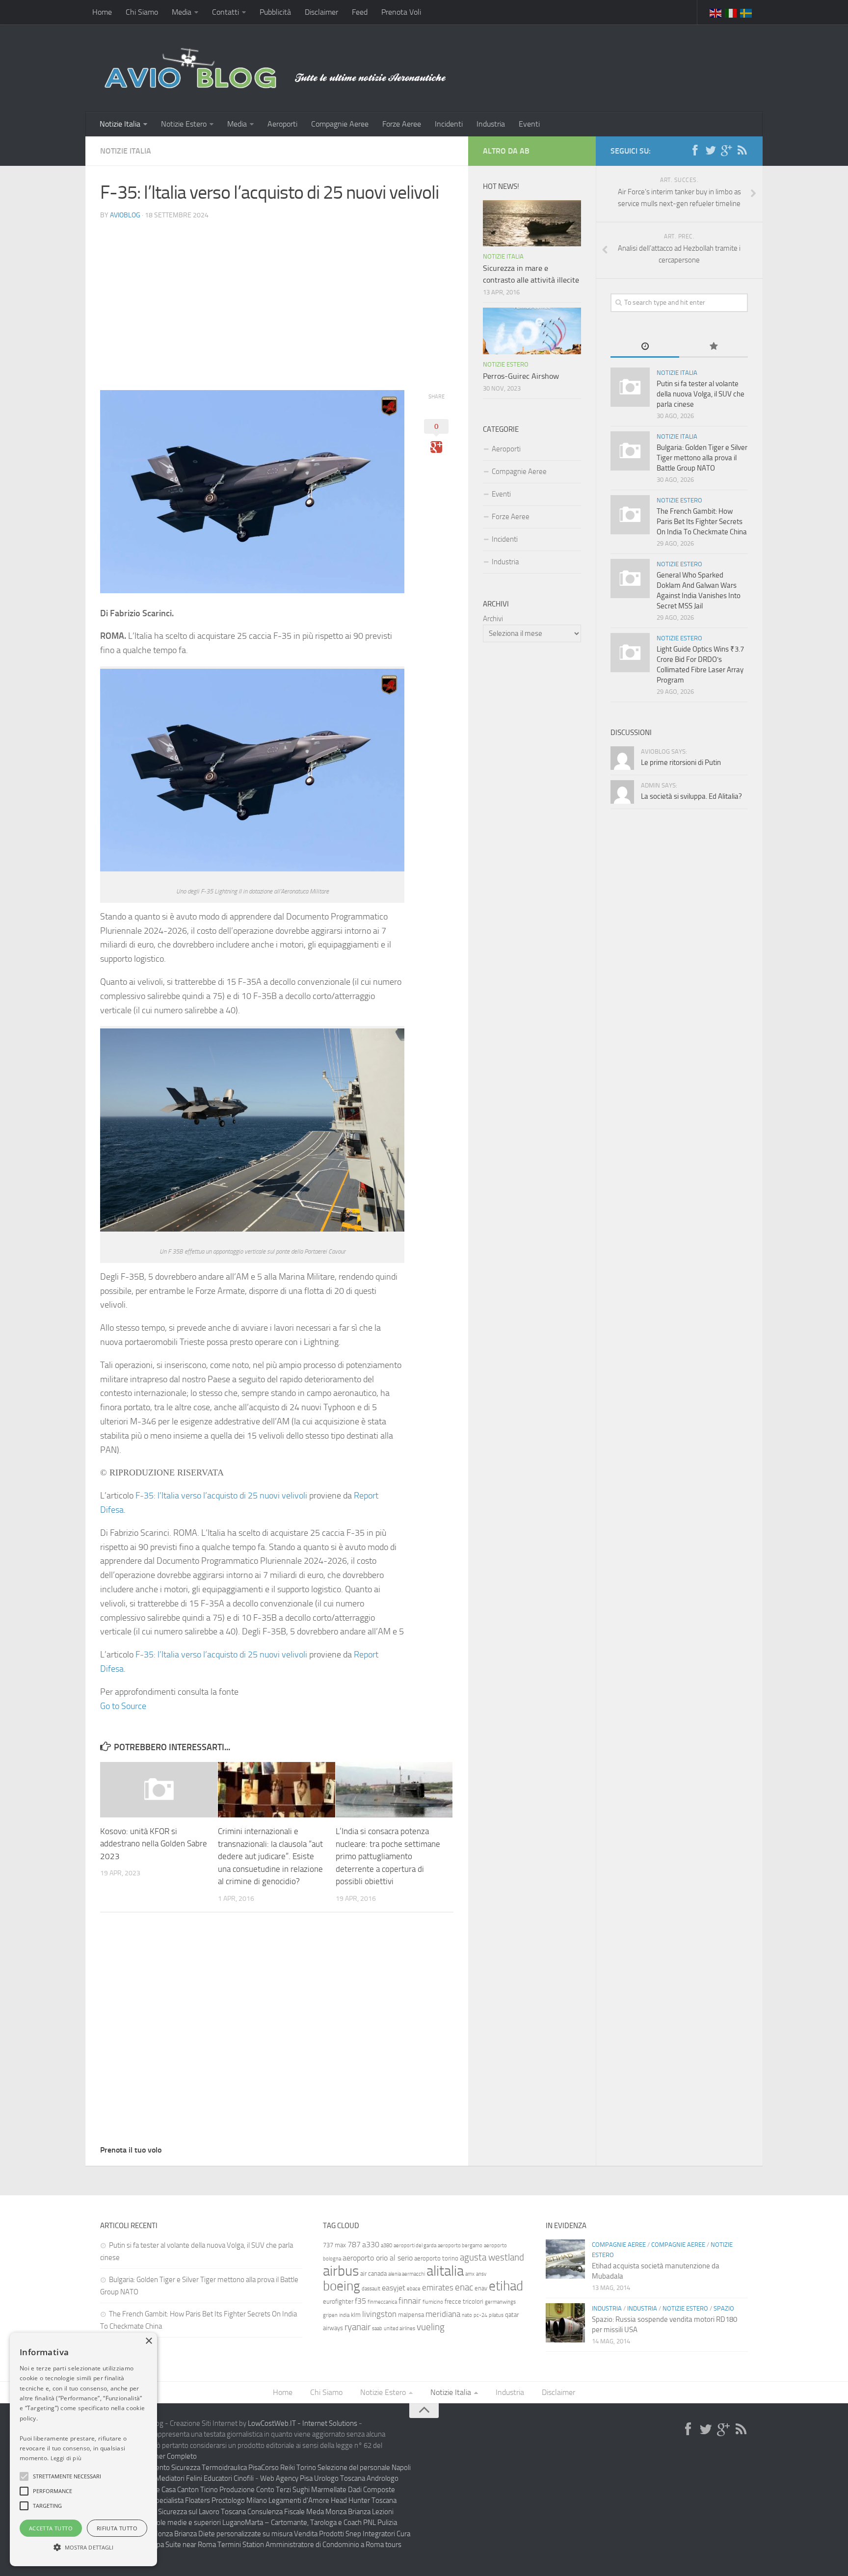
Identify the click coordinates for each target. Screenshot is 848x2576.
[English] (716, 12)
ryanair (358, 2327)
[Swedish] (746, 12)
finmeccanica (382, 2302)
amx (470, 2274)
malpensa (411, 2315)
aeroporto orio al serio (378, 2258)
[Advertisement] (277, 297)
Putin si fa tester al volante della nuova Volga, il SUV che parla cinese (701, 394)
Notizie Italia (120, 124)
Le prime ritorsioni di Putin (681, 762)
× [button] (148, 2341)
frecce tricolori (464, 2301)
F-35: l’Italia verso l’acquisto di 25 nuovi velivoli (221, 1496)
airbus (341, 2271)
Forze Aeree (402, 124)
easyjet (394, 2288)
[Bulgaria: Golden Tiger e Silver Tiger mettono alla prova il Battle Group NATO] (630, 451)
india (344, 2315)
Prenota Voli (401, 12)
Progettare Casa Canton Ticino (172, 2490)
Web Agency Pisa (286, 2478)
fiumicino (433, 2302)
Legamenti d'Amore (299, 2500)
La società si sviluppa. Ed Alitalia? (691, 796)
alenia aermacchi (407, 2274)
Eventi (529, 124)
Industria (491, 124)
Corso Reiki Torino (289, 2468)
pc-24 (480, 2315)
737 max (334, 2245)
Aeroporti (282, 124)
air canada (373, 2274)
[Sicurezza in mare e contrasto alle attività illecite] (532, 223)
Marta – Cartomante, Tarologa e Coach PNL (310, 2523)
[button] (24, 2476)
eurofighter (338, 2301)
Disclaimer (321, 12)
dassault (371, 2289)
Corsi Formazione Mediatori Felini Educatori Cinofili (177, 2478)
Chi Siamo (142, 12)
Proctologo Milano (239, 2500)
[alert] (83, 2449)
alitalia (445, 2271)
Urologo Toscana (340, 2478)
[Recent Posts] (645, 347)
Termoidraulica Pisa (231, 2468)
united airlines (399, 2328)
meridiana (443, 2314)
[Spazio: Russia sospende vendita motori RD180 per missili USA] (565, 2323)
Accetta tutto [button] (51, 2528)
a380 (386, 2246)
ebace (414, 2289)
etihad (506, 2286)
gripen (330, 2315)
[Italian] (731, 12)
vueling (431, 2327)
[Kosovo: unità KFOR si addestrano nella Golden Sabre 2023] (159, 1789)
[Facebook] (695, 151)
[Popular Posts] (714, 347)
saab (377, 2328)
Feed (360, 12)
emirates (438, 2287)
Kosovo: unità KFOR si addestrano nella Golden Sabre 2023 (154, 1844)
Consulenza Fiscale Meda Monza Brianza (309, 2512)
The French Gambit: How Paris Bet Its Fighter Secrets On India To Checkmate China (702, 522)
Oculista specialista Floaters (168, 2500)
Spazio (724, 2308)
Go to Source (123, 1706)
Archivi (493, 619)
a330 (371, 2245)
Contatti (225, 12)
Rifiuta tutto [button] (117, 2528)
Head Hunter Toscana (364, 2500)
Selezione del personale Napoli (364, 2468)
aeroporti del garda (415, 2246)
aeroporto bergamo (460, 2246)
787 (354, 2245)
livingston (379, 2314)
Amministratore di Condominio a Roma (325, 2545)
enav (481, 2288)
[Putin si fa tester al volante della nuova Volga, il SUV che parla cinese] (630, 387)
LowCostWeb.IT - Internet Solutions (303, 2423)
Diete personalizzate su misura (245, 2534)
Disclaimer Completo (165, 2456)
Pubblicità (275, 12)
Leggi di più (66, 2458)
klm (356, 2315)
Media (182, 12)
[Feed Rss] (742, 151)
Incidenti (449, 124)
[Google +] (726, 151)
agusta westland (492, 2257)
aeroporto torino (436, 2258)
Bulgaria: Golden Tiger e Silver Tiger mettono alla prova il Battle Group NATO (702, 458)
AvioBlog (125, 215)
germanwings (500, 2302)
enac (464, 2287)
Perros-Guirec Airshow (521, 376)
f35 (360, 2301)
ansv (481, 2274)
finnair (410, 2301)
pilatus (496, 2315)
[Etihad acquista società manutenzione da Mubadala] (565, 2259)
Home (102, 12)
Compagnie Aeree (340, 124)
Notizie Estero (184, 124)
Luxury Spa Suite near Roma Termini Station (197, 2545)
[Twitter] (711, 151)
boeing (342, 2286)
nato (467, 2315)
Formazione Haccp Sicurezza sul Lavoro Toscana (173, 2512)
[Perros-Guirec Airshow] (532, 331)
